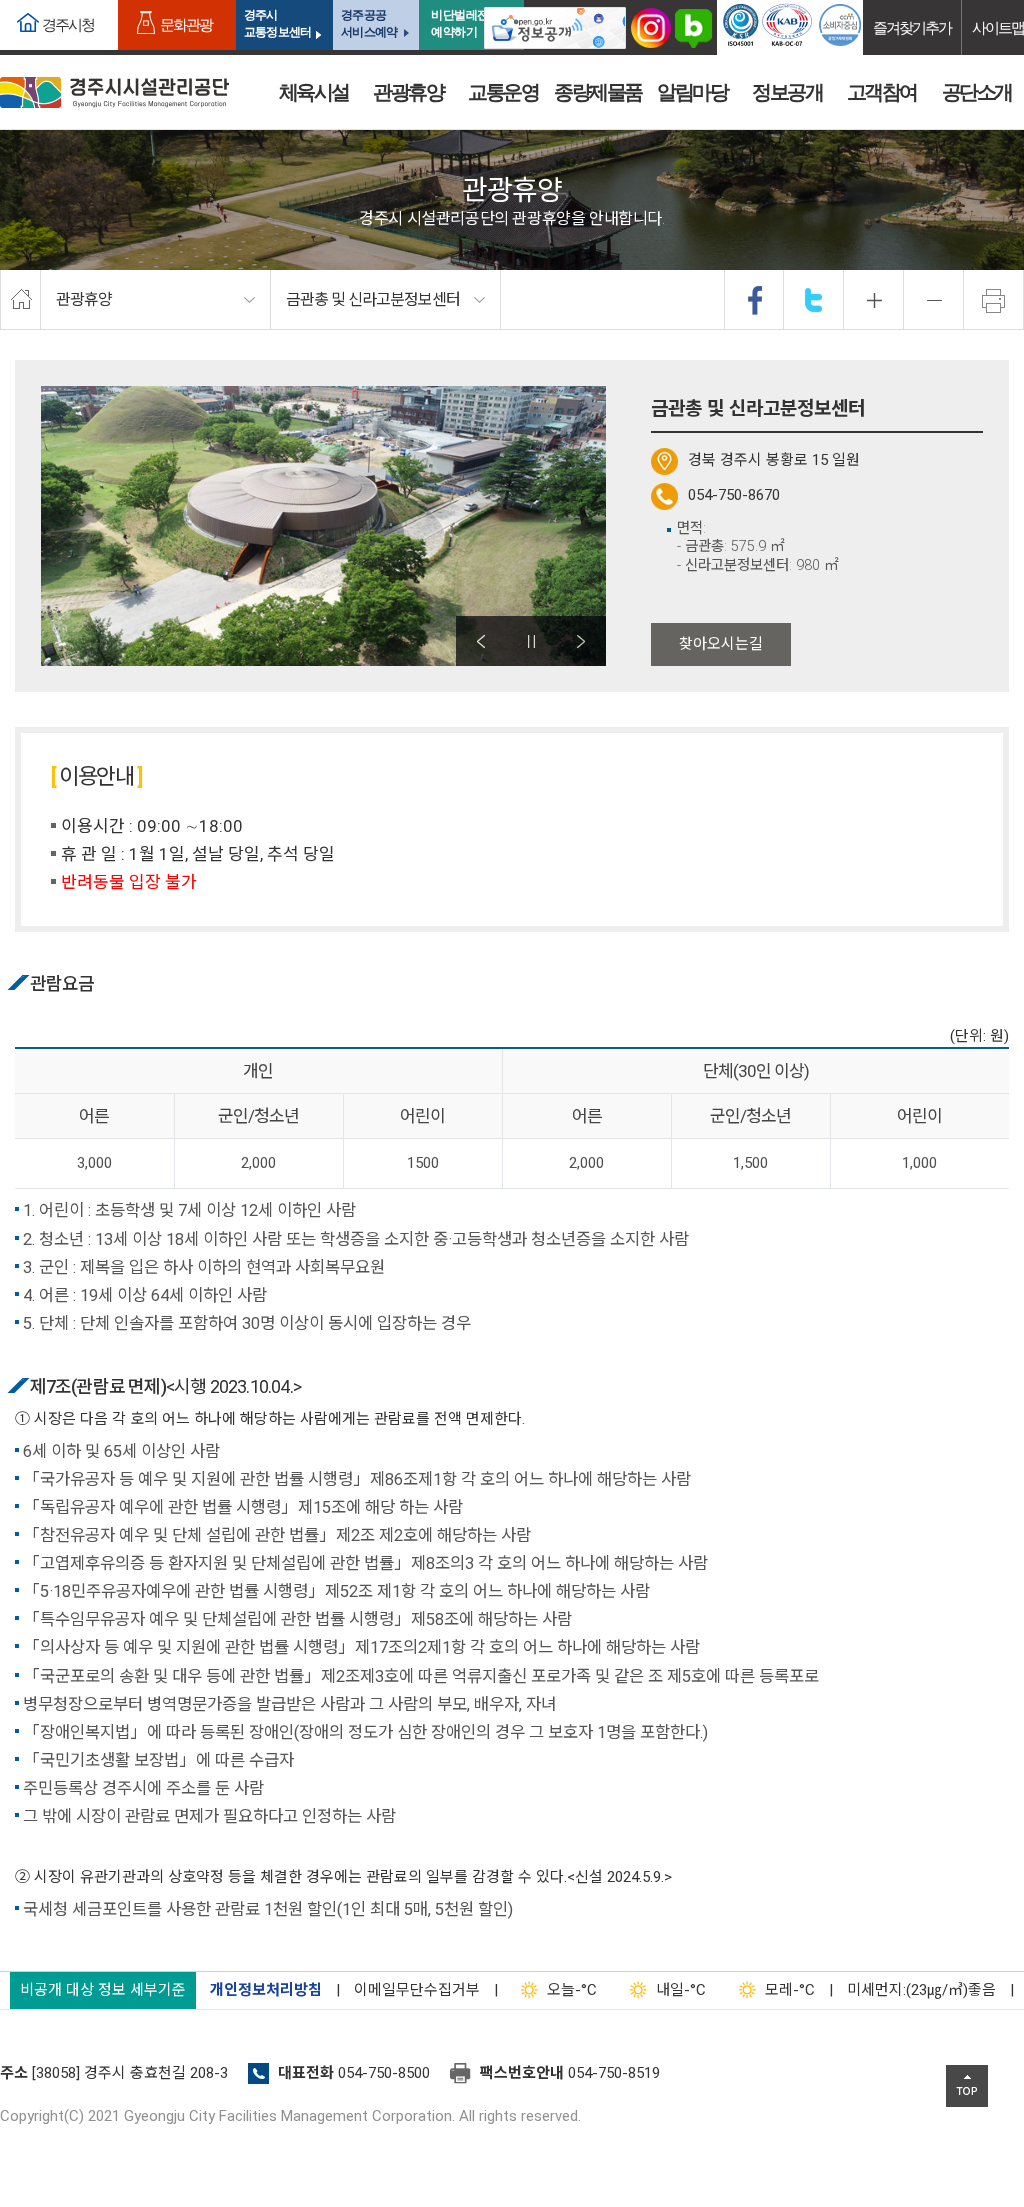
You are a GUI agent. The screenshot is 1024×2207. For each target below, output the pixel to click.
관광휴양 (408, 92)
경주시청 (68, 24)
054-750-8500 (384, 2073)
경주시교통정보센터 (277, 23)
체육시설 (314, 92)
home (20, 300)
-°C (572, 1990)
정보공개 (787, 92)
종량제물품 (598, 92)
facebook (755, 300)
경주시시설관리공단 (114, 92)
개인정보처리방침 (266, 1990)
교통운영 (503, 92)
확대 (874, 300)
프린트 (994, 300)
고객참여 (882, 92)
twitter (814, 300)
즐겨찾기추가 (912, 27)
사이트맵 (998, 27)
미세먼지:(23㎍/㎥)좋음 (921, 1990)
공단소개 (977, 92)
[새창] (555, 27)
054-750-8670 (734, 495)
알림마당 (692, 92)
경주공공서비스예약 (369, 23)
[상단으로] (967, 2086)
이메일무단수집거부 (417, 1990)
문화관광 (186, 24)
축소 (934, 300)
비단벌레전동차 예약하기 (471, 23)
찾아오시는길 (721, 644)
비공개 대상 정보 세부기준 (103, 1990)
